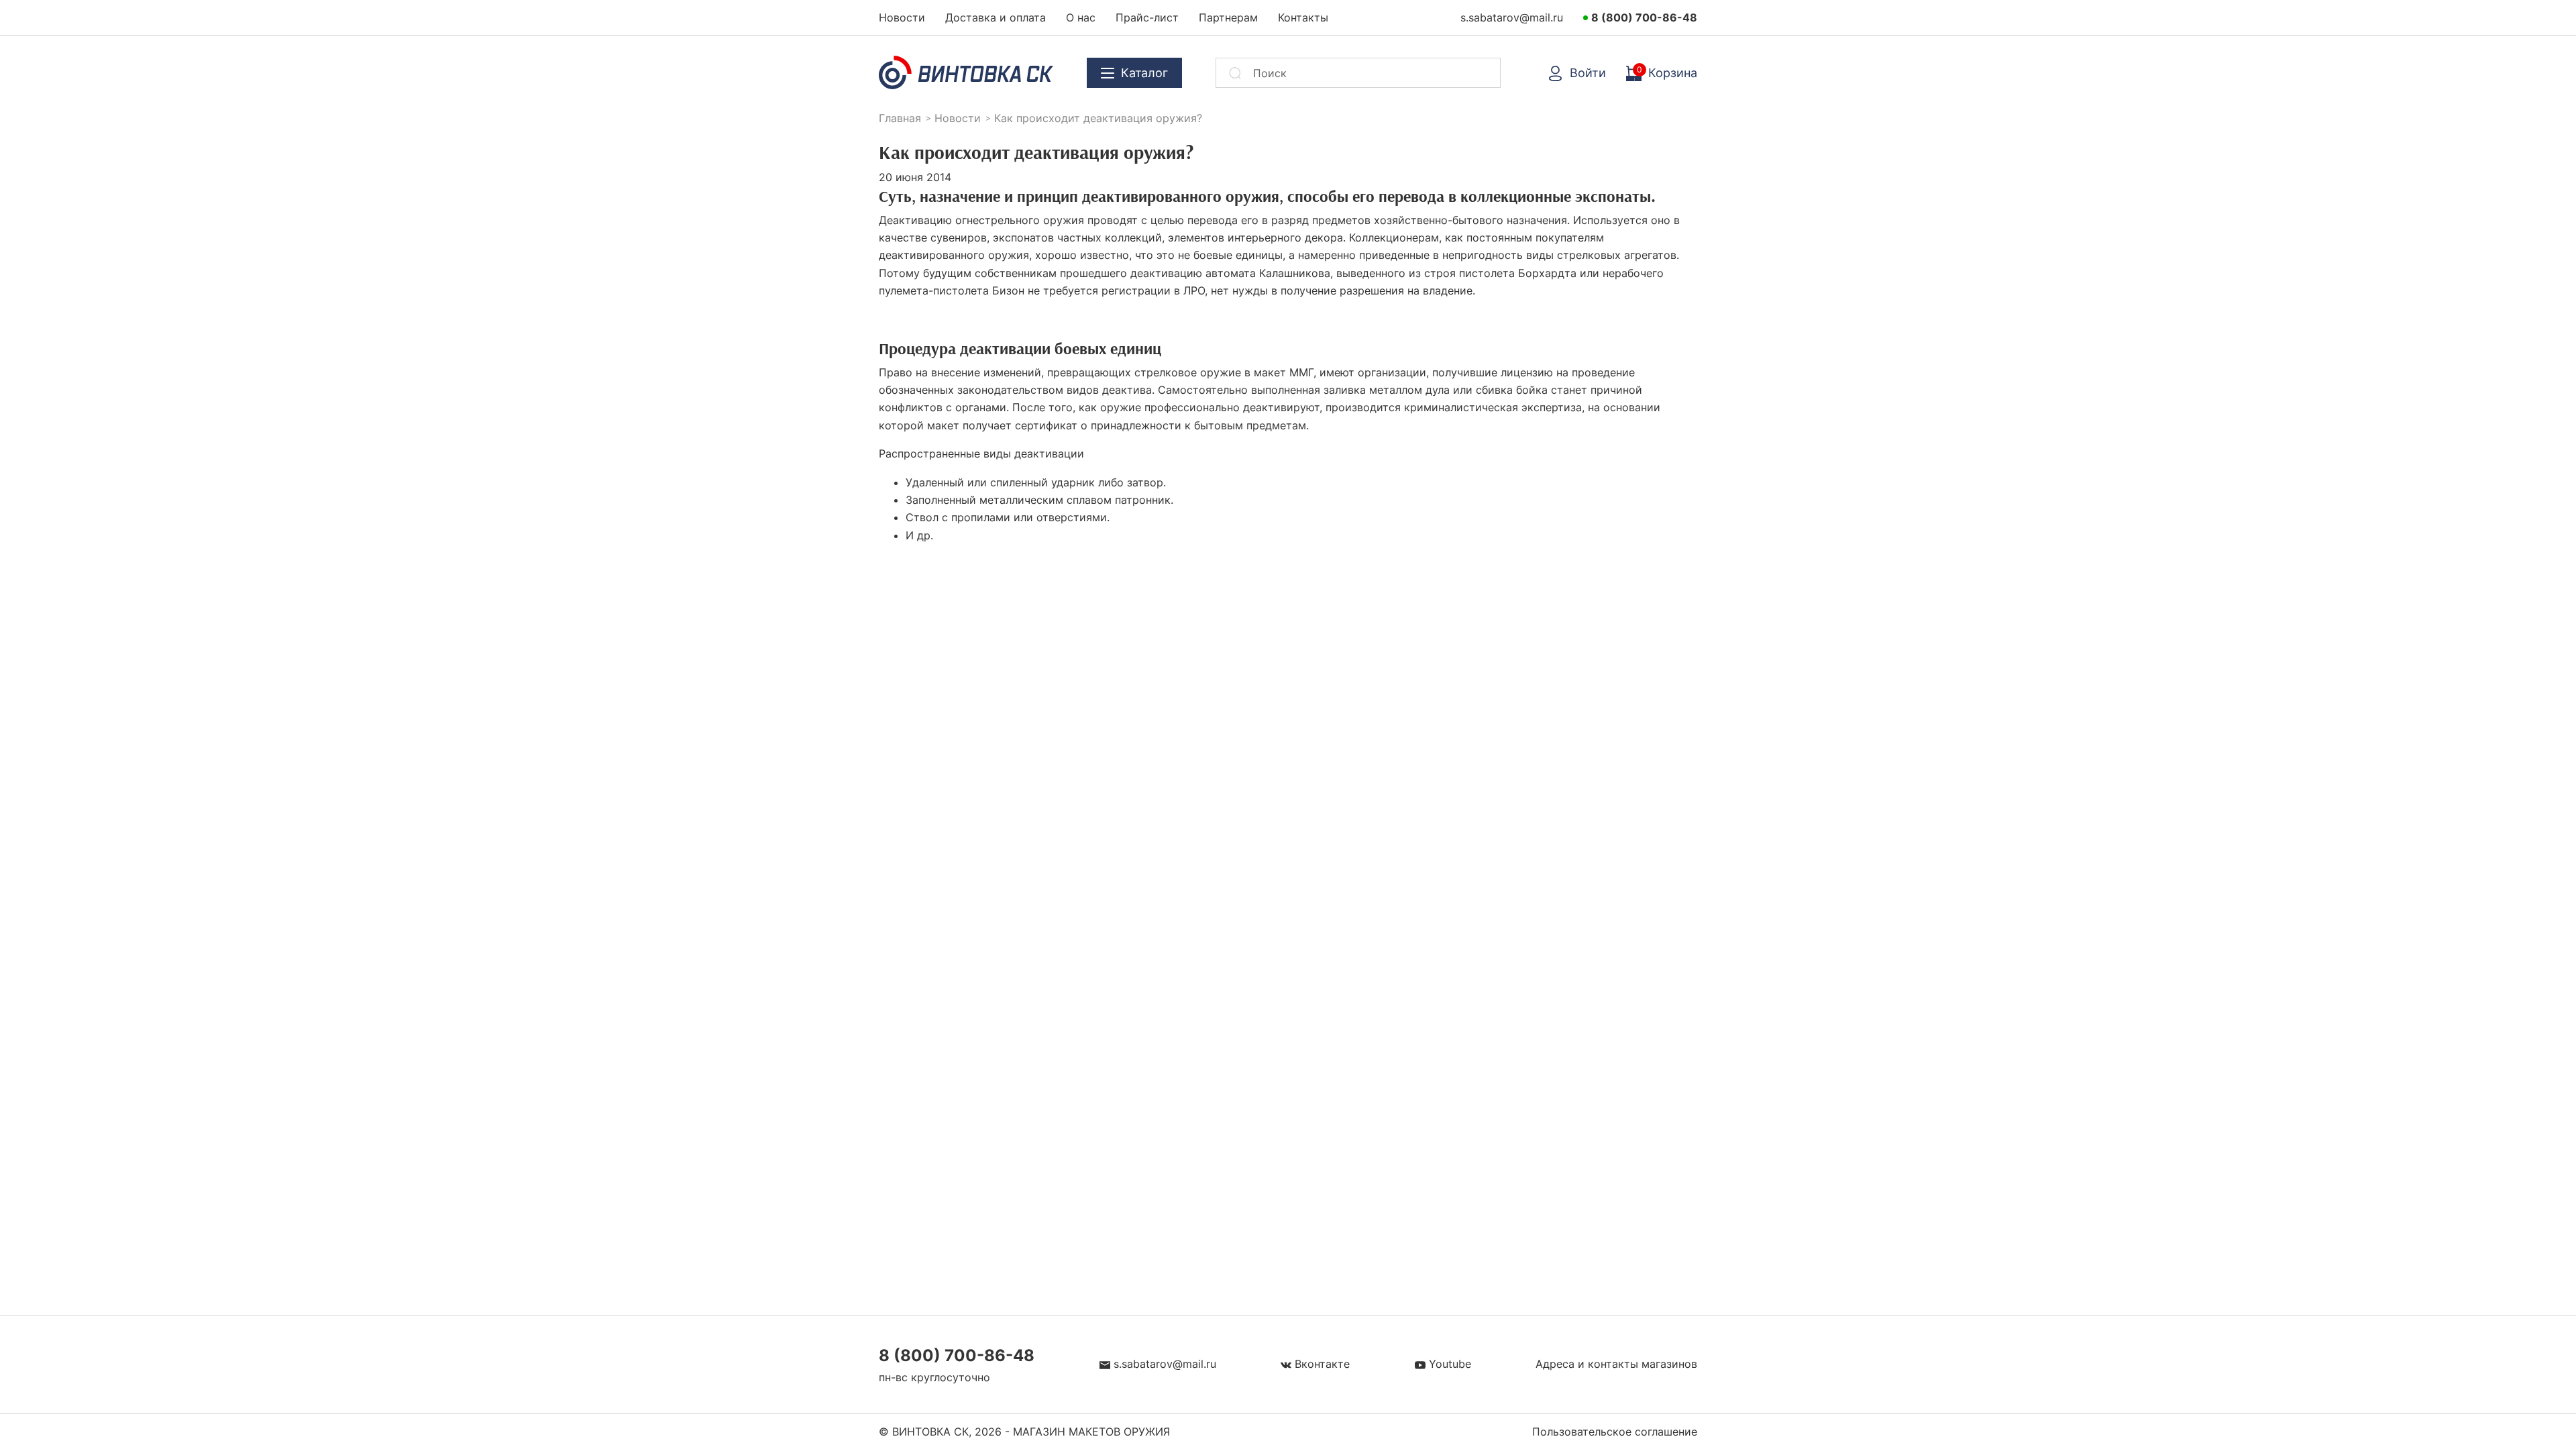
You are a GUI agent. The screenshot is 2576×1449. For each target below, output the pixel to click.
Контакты (1303, 17)
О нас (1081, 17)
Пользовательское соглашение (1615, 1432)
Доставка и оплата (996, 17)
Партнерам (1228, 17)
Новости (902, 17)
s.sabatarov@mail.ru (1512, 17)
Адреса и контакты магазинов (1616, 1364)
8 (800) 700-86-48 (1644, 17)
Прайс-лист (1147, 17)
